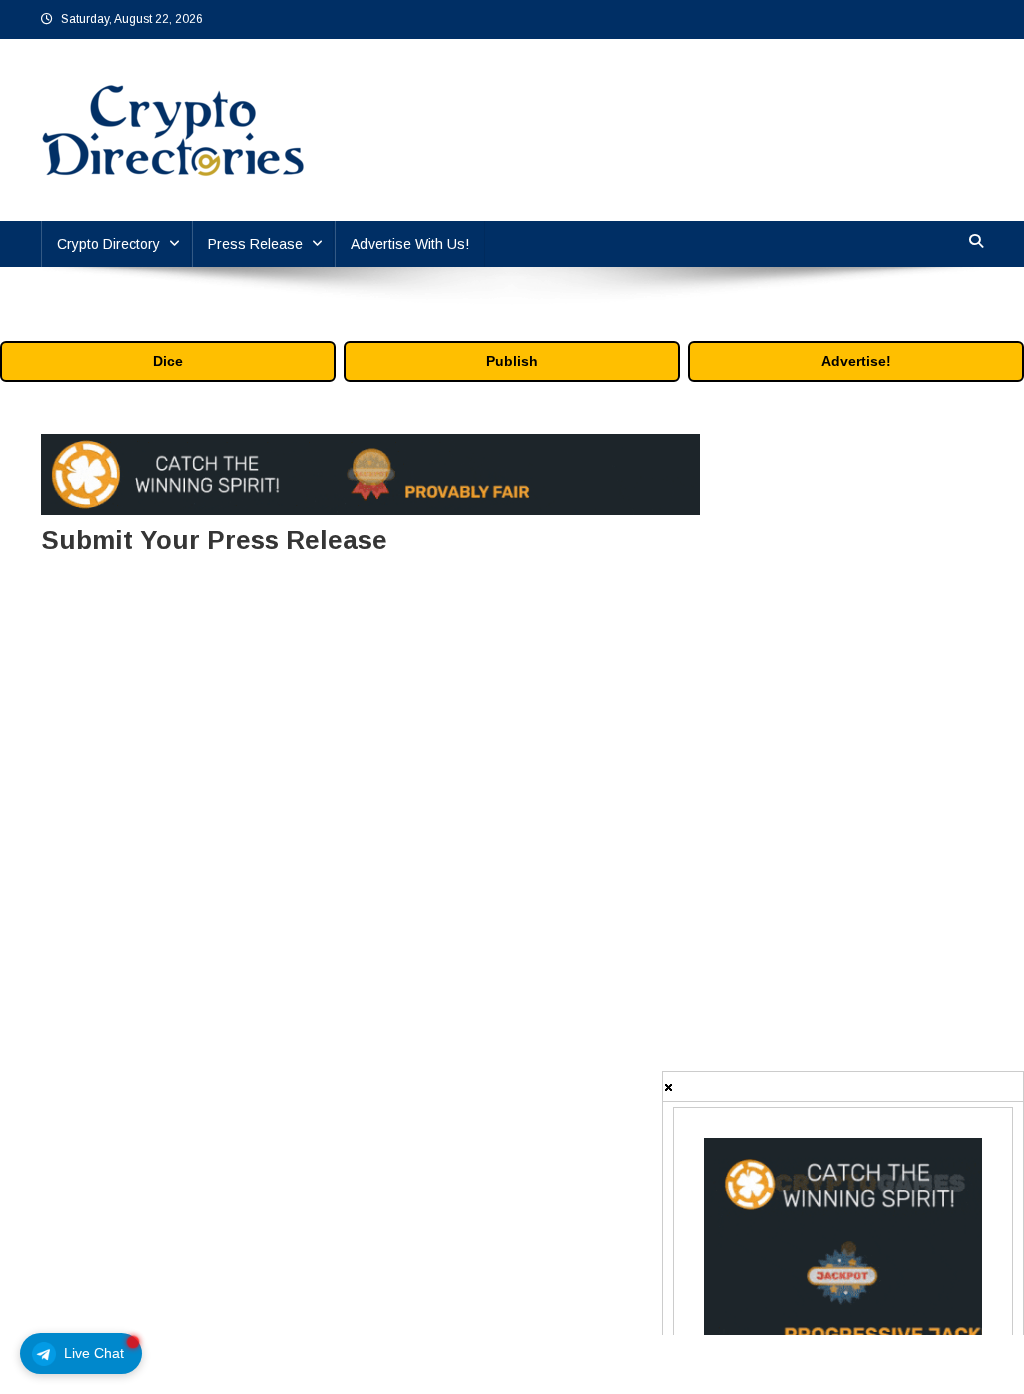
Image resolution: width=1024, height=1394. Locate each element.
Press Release (255, 244)
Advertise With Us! (410, 244)
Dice (168, 361)
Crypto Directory (108, 244)
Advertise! (856, 361)
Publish (512, 361)
